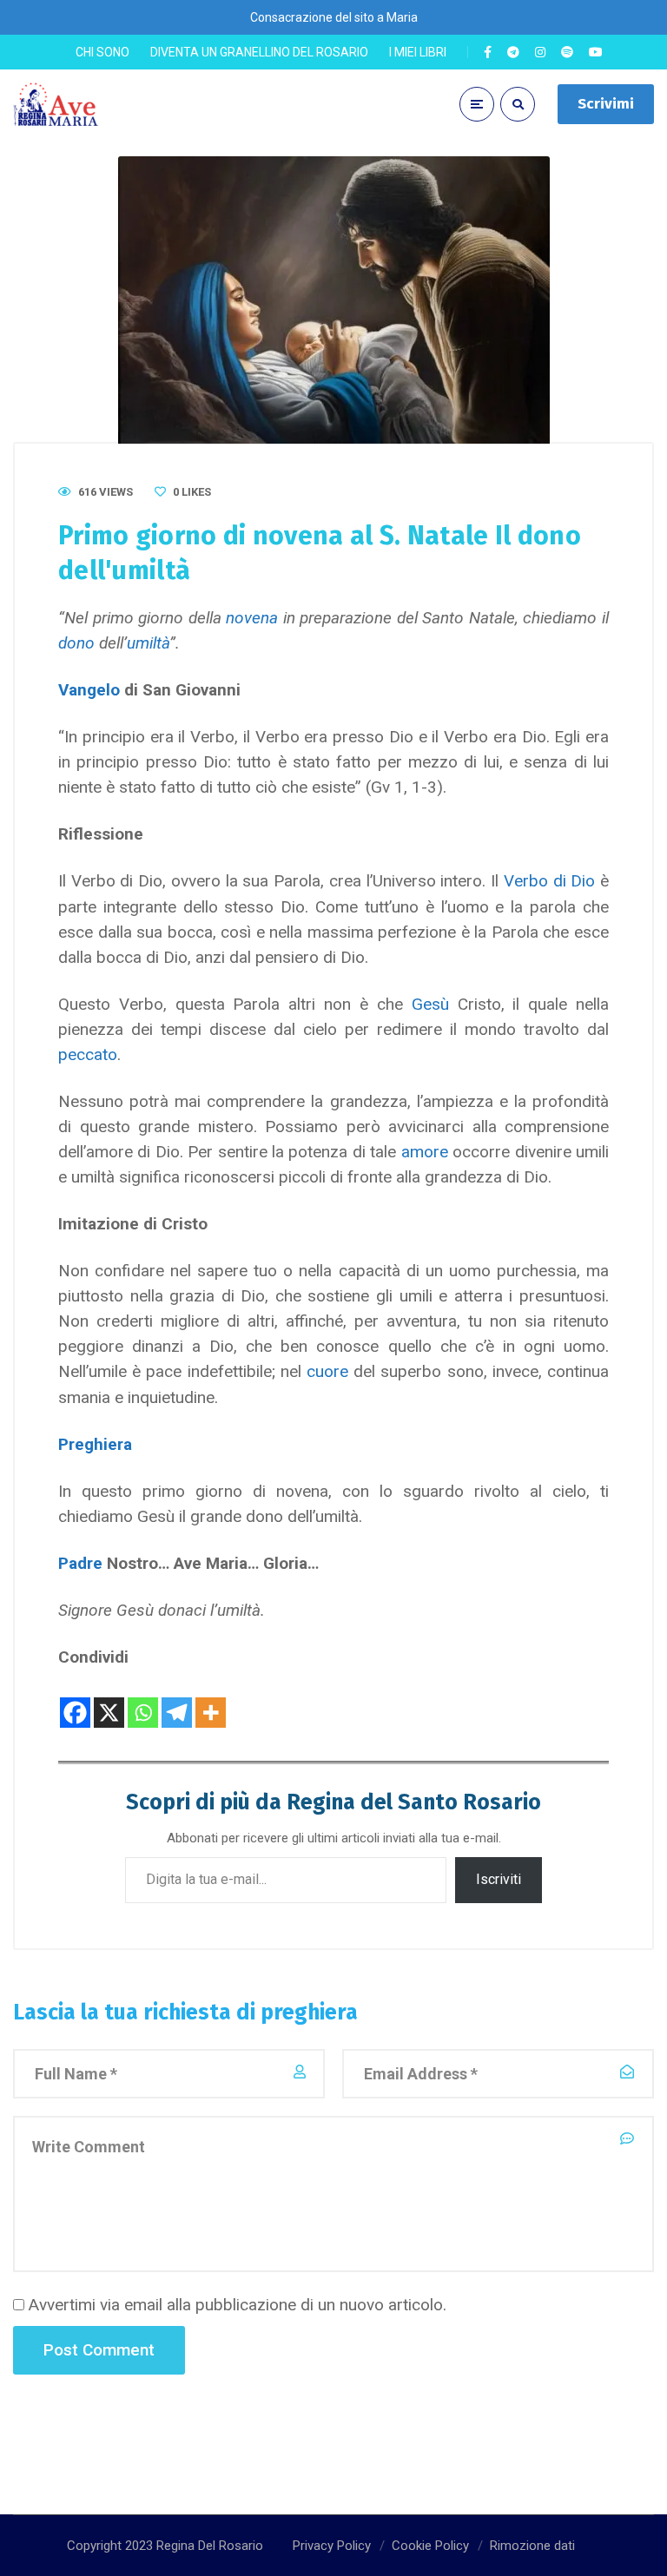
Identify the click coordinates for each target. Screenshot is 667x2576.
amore (425, 1152)
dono (76, 643)
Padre (80, 1563)
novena (252, 618)
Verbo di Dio (547, 881)
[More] (211, 1700)
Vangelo (89, 690)
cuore (327, 1371)
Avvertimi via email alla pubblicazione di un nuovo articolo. (238, 2305)
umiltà (148, 643)
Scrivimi (606, 104)
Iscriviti (499, 1879)
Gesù (430, 1004)
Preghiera (95, 1444)
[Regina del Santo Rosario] (56, 105)
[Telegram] (177, 1700)
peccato (88, 1054)
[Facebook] (75, 1700)
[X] (109, 1700)
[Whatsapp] (143, 1700)
